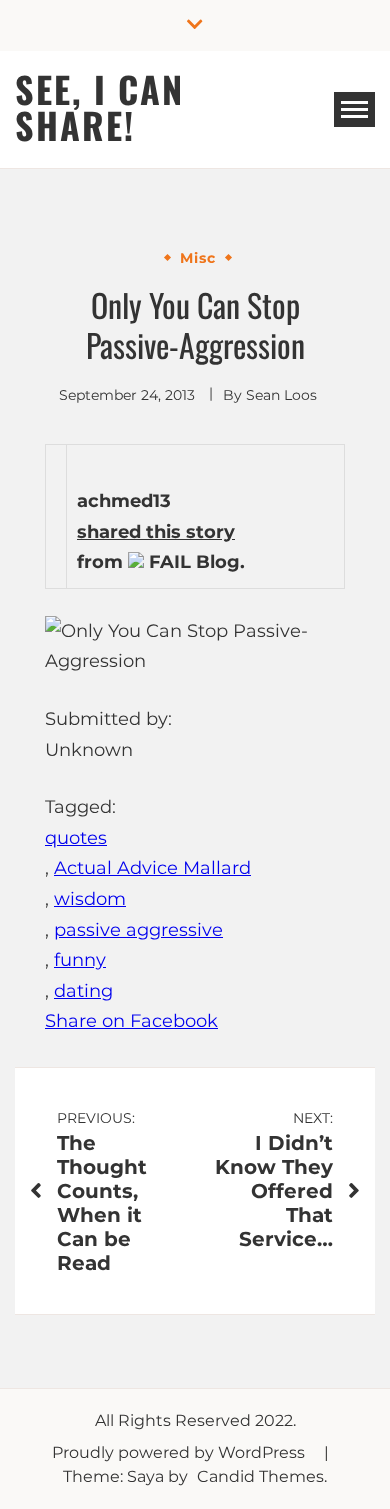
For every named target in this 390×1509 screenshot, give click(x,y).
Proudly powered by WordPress (180, 1452)
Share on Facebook (131, 1021)
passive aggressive (138, 930)
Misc (198, 258)
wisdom (90, 899)
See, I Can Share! (99, 106)
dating (83, 991)
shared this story (156, 532)
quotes (76, 838)
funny (80, 960)
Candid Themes (260, 1476)
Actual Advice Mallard (152, 868)
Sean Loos (281, 395)
